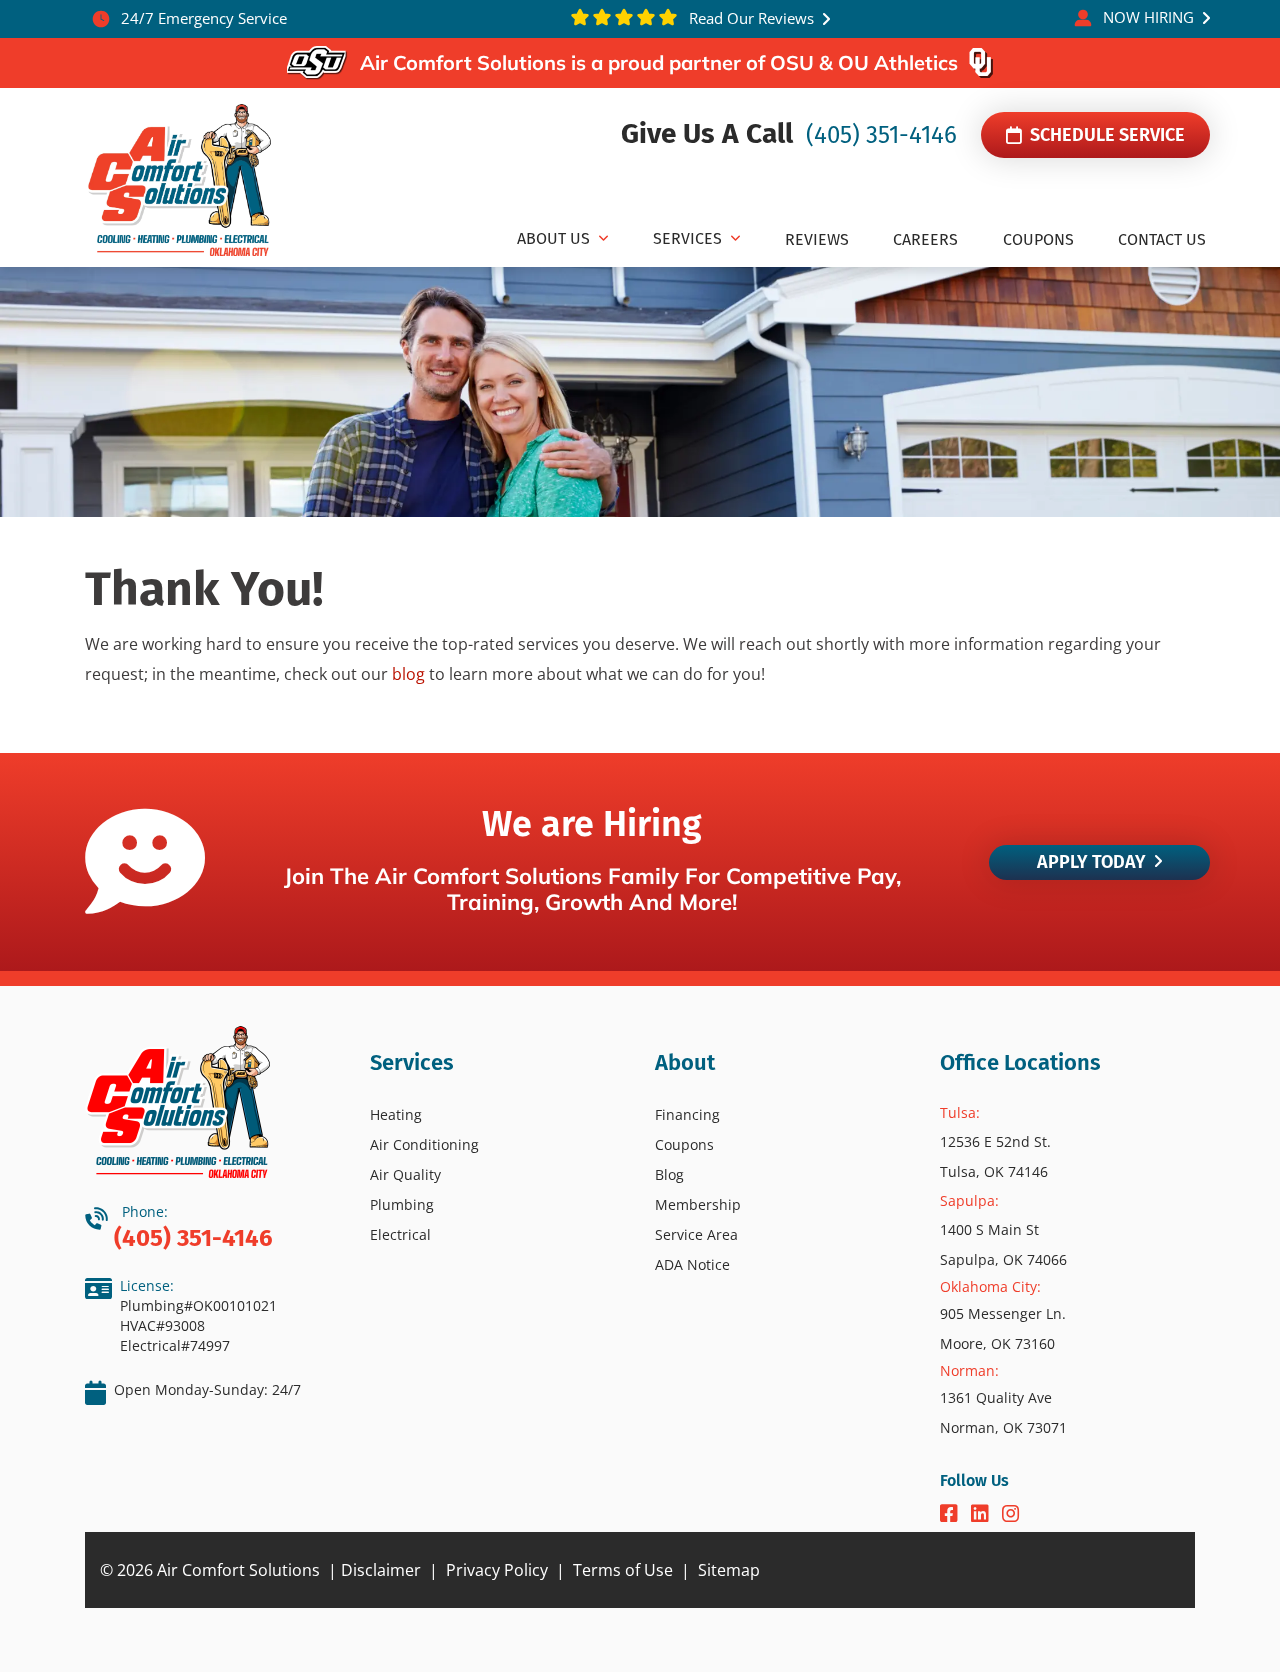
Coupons (684, 1144)
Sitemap (729, 1570)
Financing (687, 1114)
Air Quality (405, 1174)
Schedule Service (1105, 135)
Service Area (696, 1234)
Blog (669, 1174)
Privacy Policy (497, 1570)
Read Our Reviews (749, 18)
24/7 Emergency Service (202, 18)
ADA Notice (692, 1264)
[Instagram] (1011, 1515)
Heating (396, 1114)
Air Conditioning (424, 1144)
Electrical (400, 1234)
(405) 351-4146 (878, 135)
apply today (1091, 862)
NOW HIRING (1148, 17)
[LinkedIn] (982, 1515)
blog (408, 674)
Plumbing (402, 1204)
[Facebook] (951, 1515)
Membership (698, 1204)
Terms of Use (623, 1570)
